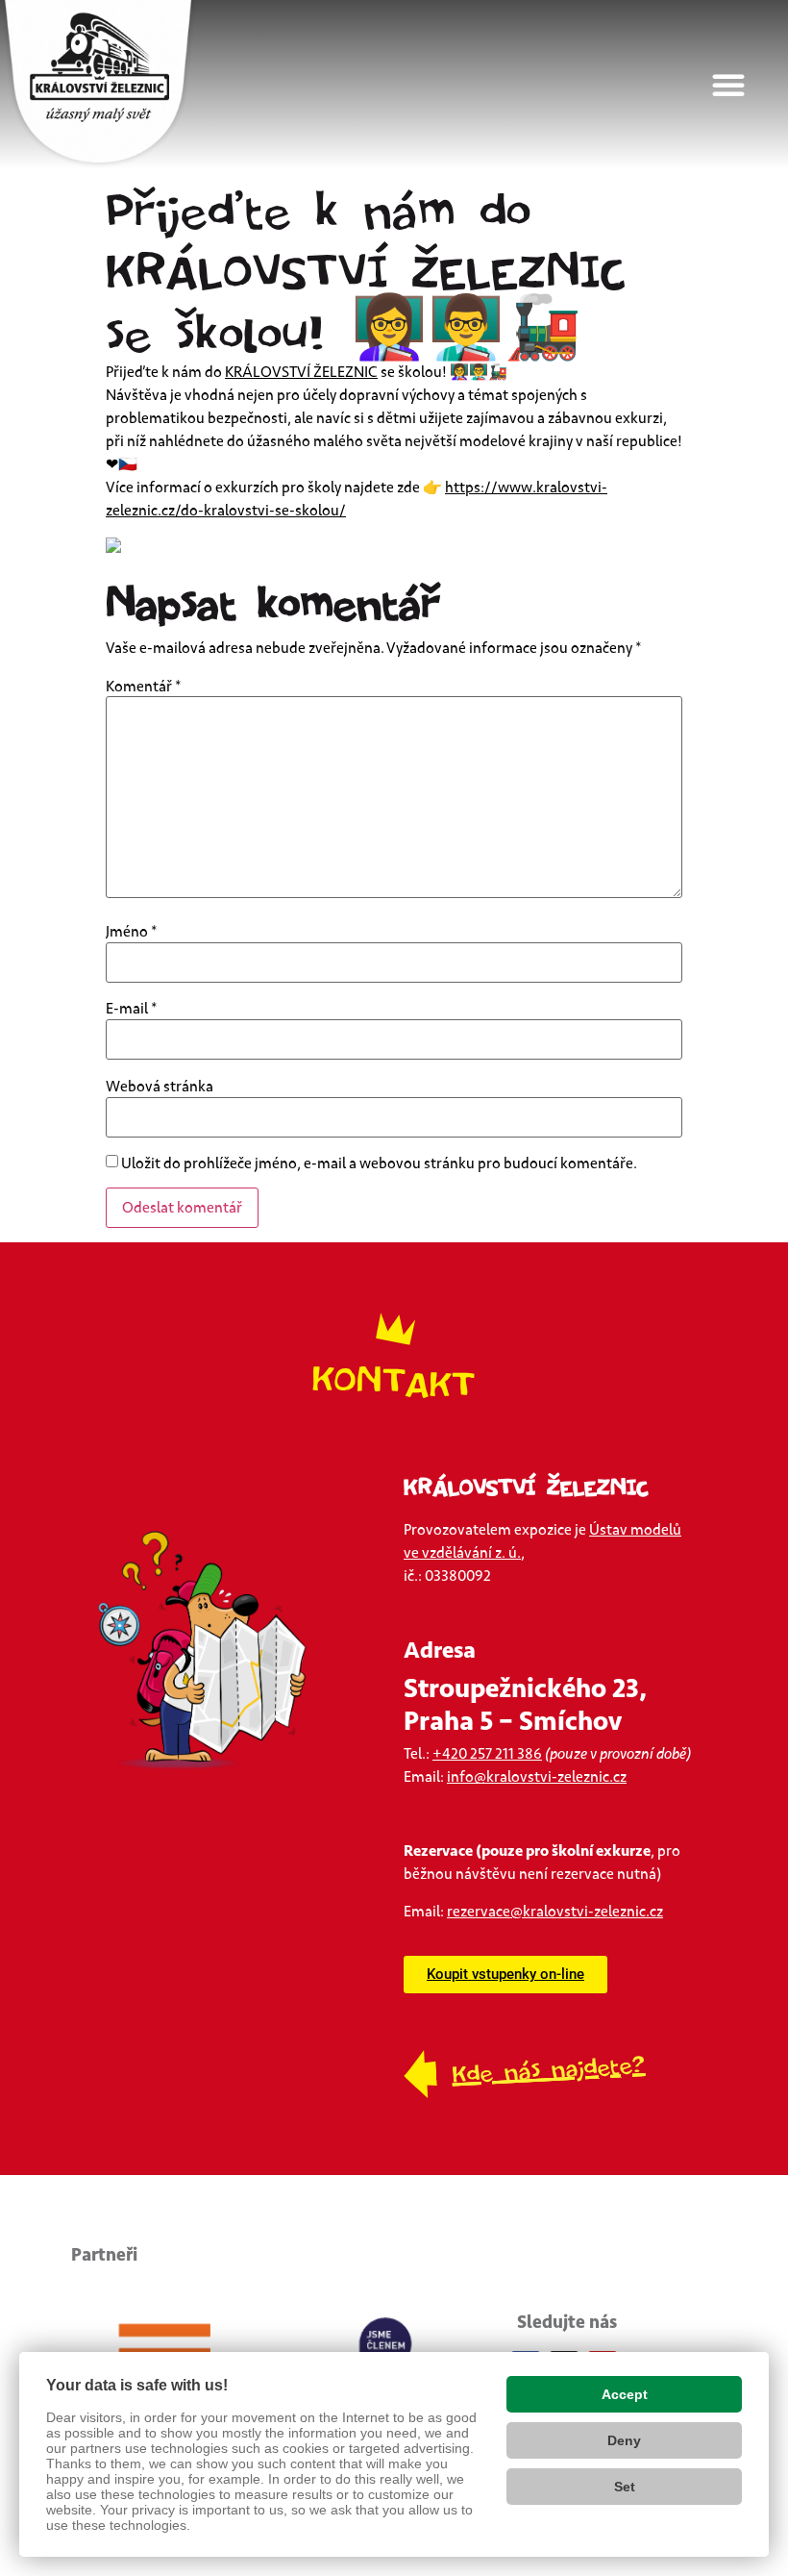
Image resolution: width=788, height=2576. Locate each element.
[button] (740, 85)
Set (625, 2487)
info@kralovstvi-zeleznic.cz (537, 1777)
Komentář (144, 687)
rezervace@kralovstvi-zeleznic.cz (555, 1912)
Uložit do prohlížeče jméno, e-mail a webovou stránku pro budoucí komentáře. (379, 1163)
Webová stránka (160, 1087)
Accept (625, 2394)
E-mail (132, 1009)
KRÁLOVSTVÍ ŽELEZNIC (301, 372)
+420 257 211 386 (487, 1754)
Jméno (132, 932)
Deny (624, 2440)
